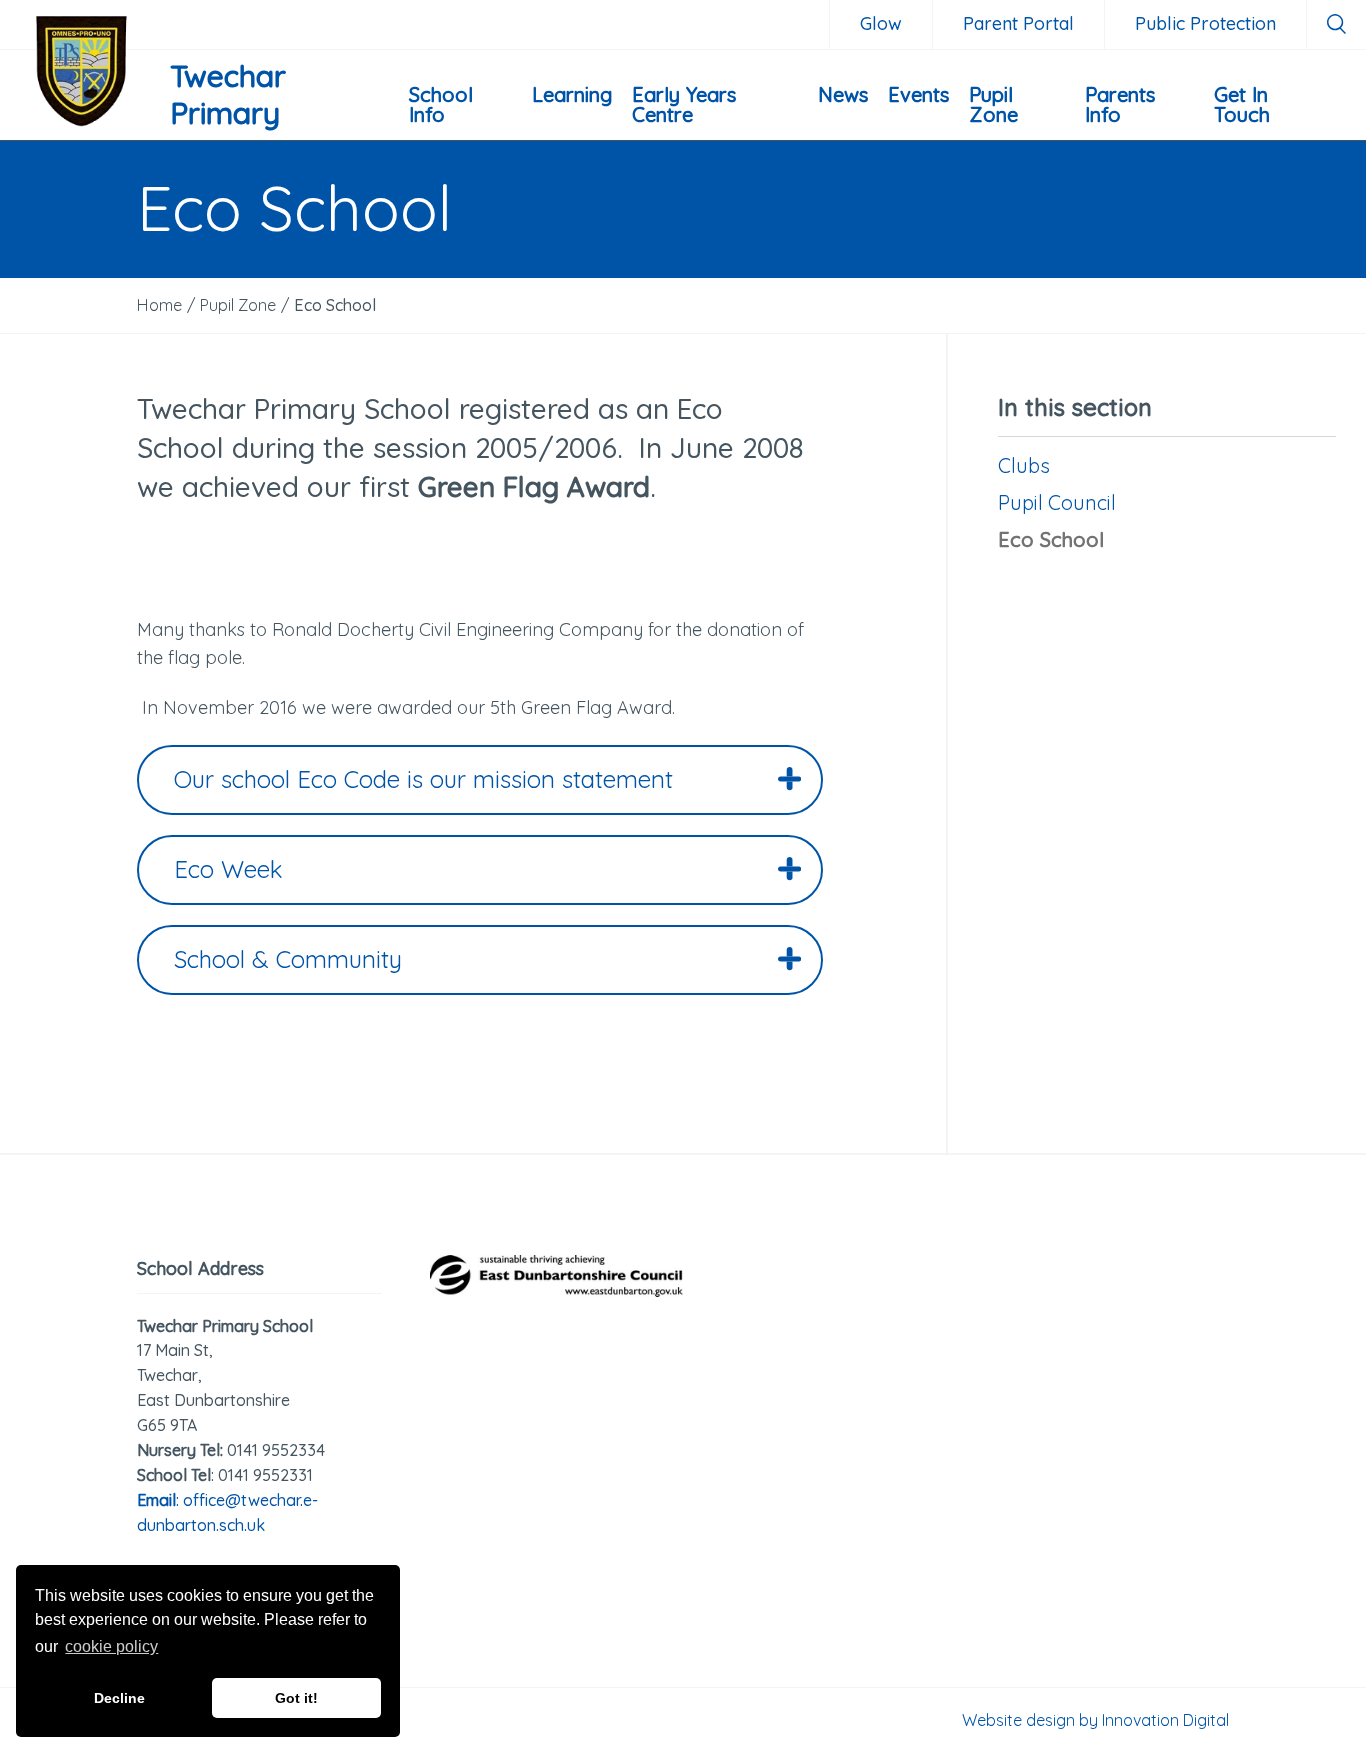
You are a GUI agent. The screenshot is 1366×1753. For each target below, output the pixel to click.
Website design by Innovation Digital (1095, 1720)
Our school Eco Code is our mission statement (423, 779)
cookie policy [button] (111, 1646)
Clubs (1024, 465)
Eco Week (228, 869)
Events (918, 94)
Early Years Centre (684, 104)
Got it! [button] (296, 1698)
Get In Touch (1242, 104)
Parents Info (1120, 104)
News (843, 94)
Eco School (1051, 539)
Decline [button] (119, 1698)
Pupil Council (1057, 502)
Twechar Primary (228, 95)
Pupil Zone (993, 104)
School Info (441, 104)
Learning (572, 94)
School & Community (288, 959)
